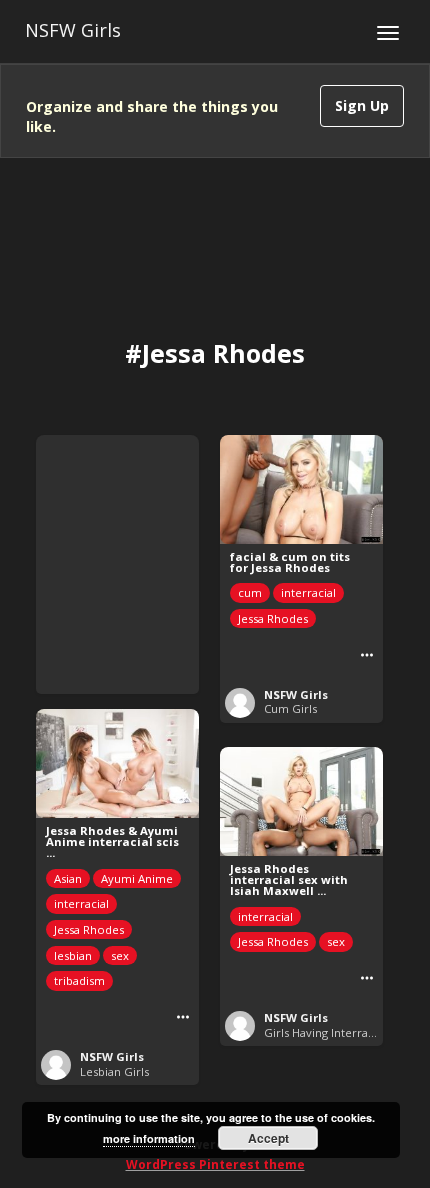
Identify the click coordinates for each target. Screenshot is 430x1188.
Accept (268, 1138)
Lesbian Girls (114, 1071)
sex (120, 955)
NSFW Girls (73, 30)
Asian (68, 878)
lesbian (73, 955)
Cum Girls (290, 708)
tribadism (79, 980)
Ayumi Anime (137, 878)
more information (149, 1138)
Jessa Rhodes (273, 618)
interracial (308, 592)
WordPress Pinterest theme (215, 1164)
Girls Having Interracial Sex (336, 1032)
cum (250, 592)
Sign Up (362, 105)
